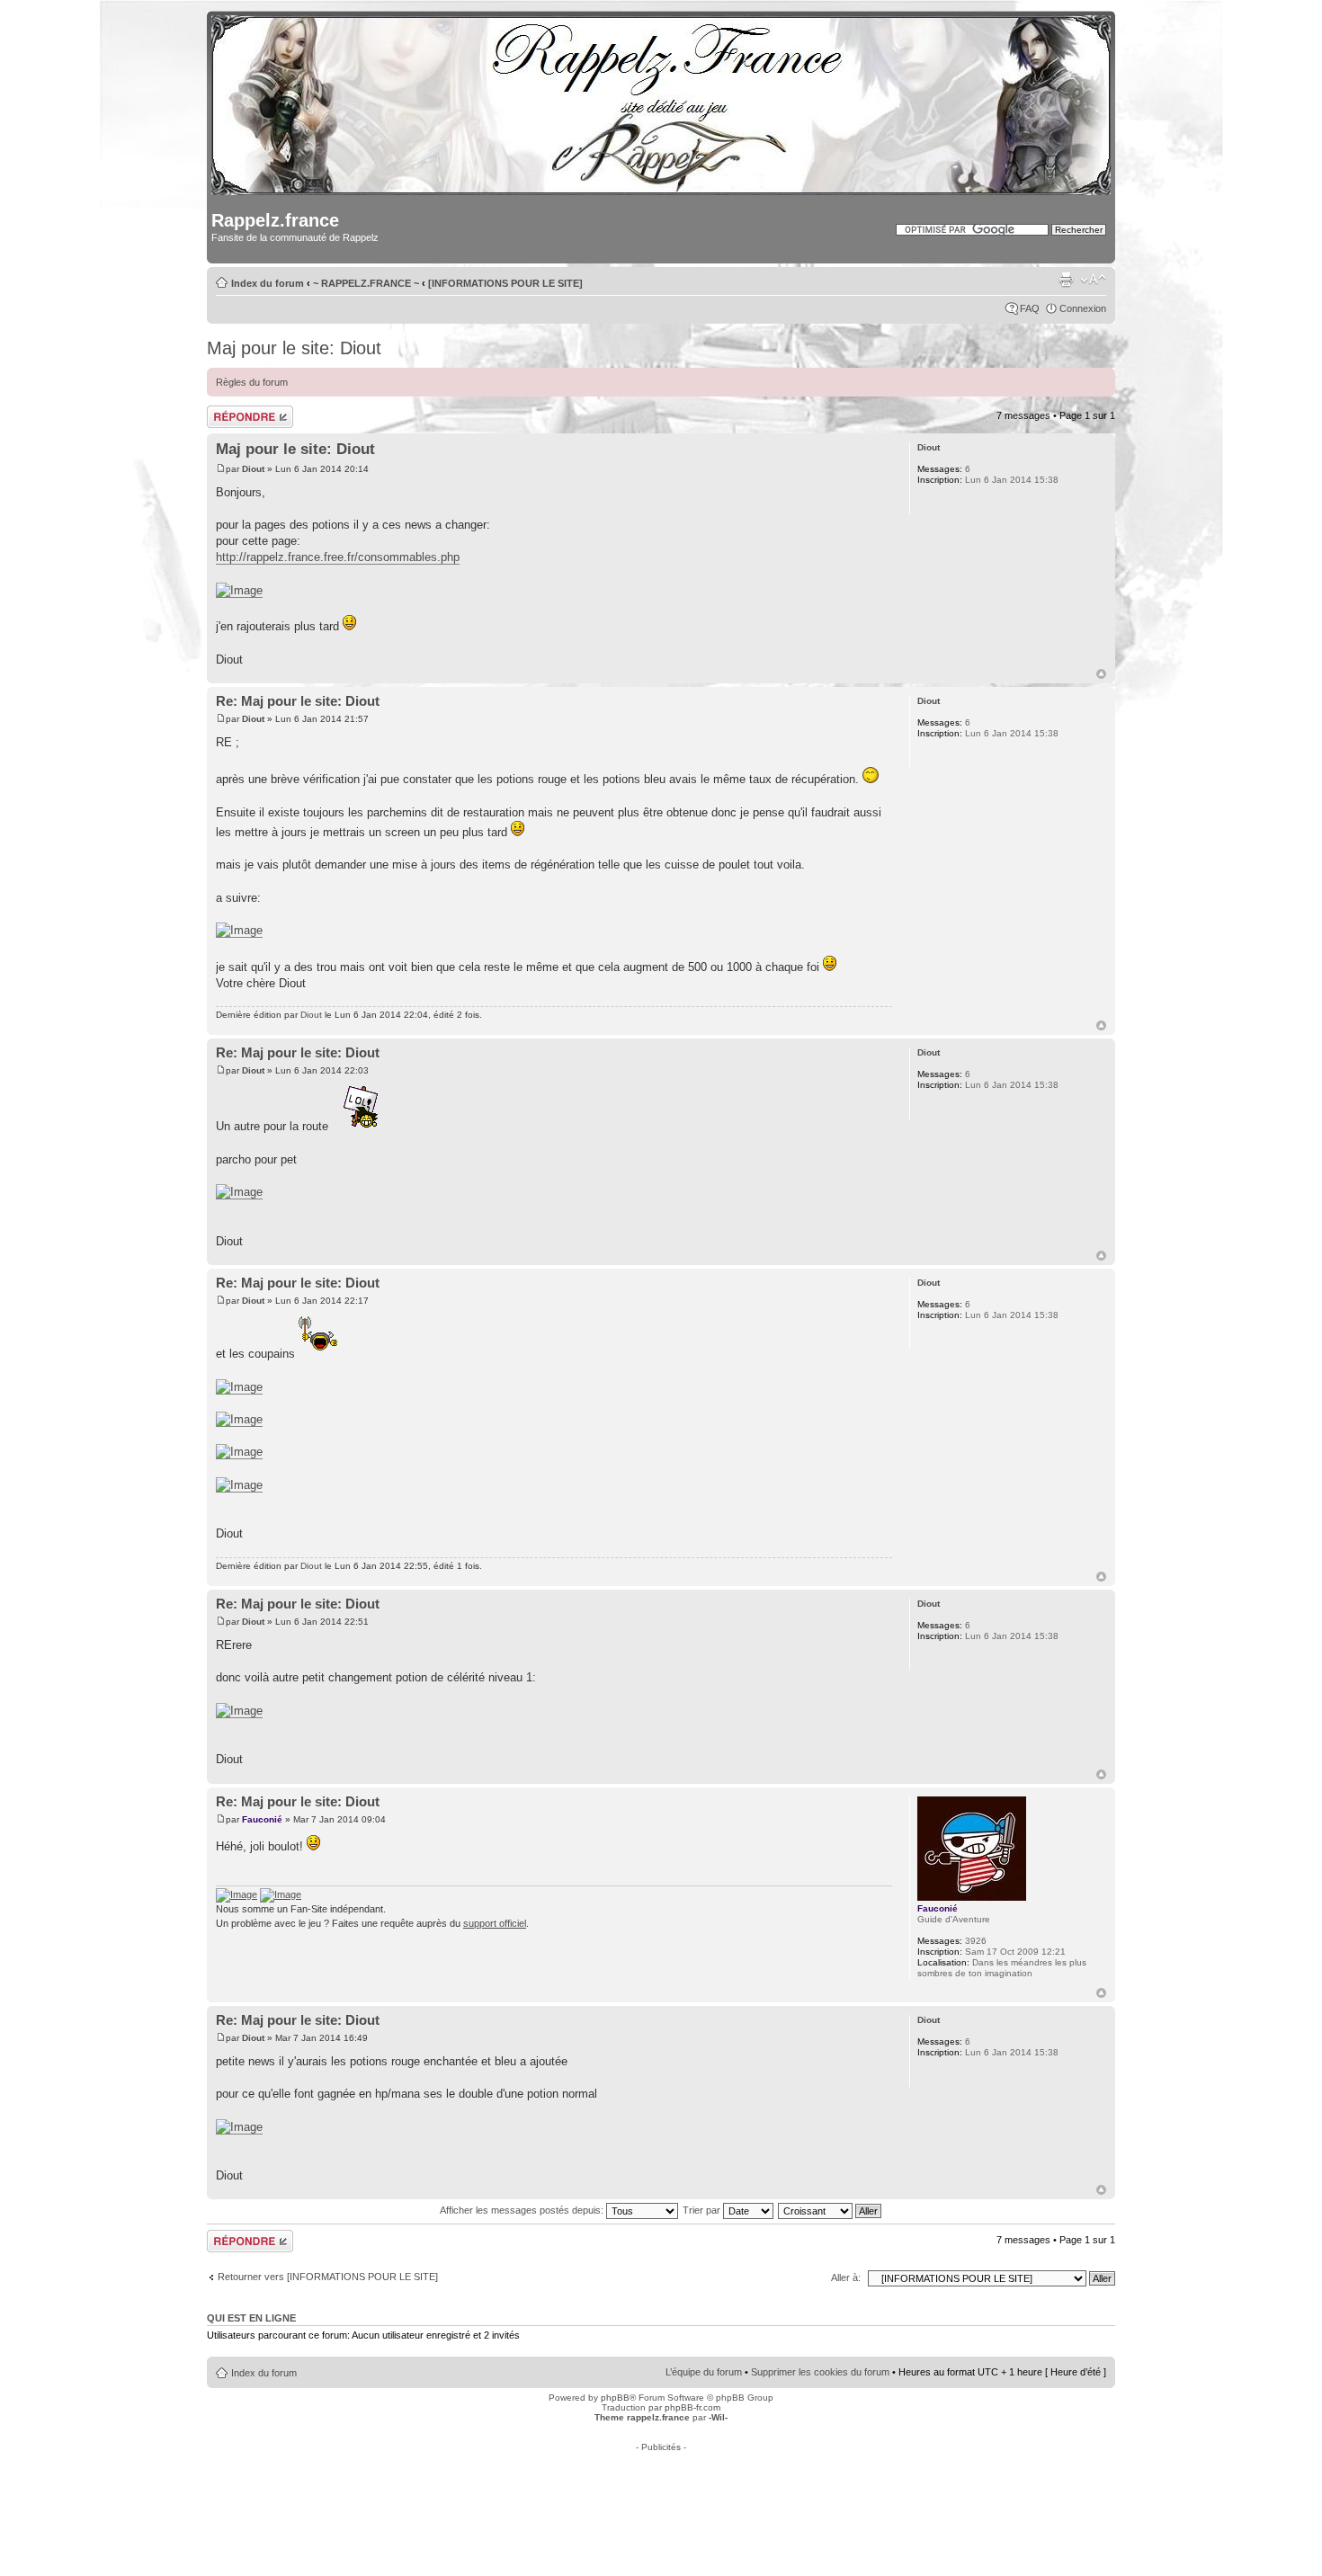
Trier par (703, 2210)
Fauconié (262, 1819)
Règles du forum (252, 382)
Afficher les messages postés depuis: (523, 2210)
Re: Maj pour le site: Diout (298, 701)
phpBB (615, 2398)
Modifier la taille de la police (1093, 280)
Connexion (1083, 308)
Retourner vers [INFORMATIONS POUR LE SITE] (328, 2277)
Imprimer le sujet (1066, 280)
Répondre (228, 411)
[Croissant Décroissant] (831, 2210)
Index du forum (268, 283)
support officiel (495, 1923)
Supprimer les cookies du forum (820, 2372)
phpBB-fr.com (692, 2407)
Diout (253, 469)
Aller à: (846, 2277)
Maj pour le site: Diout (294, 348)
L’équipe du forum (704, 2372)
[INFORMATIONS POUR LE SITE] (505, 283)
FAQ (1030, 308)
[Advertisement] (661, 2492)
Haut (1101, 674)
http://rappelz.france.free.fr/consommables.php (338, 557)
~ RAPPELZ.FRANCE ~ (366, 283)
